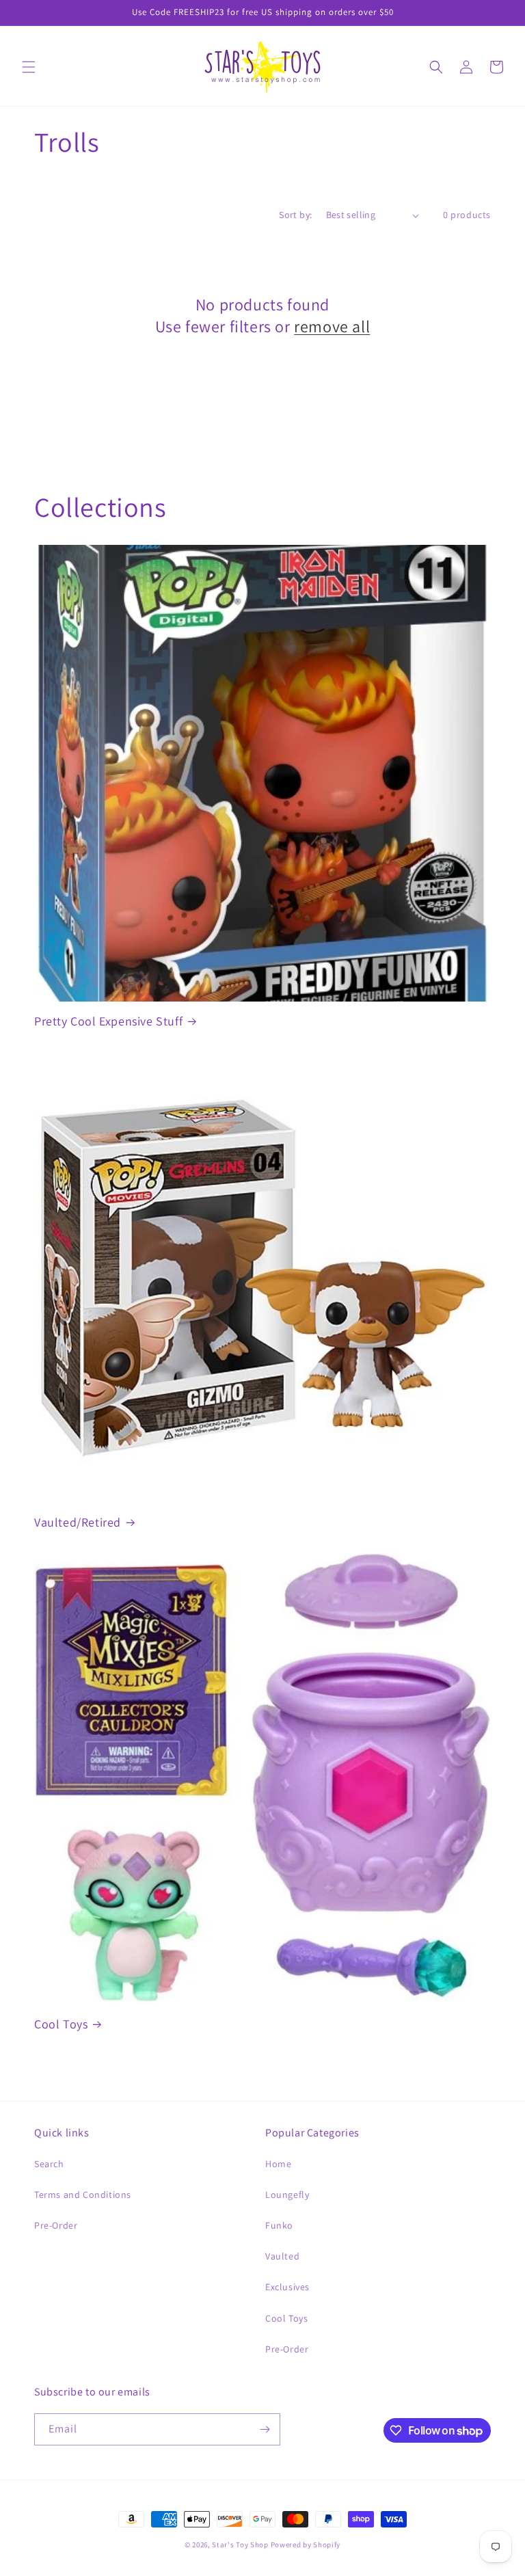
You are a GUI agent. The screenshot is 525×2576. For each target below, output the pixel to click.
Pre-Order (56, 2225)
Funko (279, 2225)
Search (49, 2164)
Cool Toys (61, 2024)
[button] (29, 67)
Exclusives (287, 2287)
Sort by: (295, 215)
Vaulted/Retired (78, 1522)
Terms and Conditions (83, 2195)
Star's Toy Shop (240, 2545)
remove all (332, 326)
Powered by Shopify (306, 2545)
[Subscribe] (265, 2429)
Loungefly (287, 2195)
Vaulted (282, 2256)
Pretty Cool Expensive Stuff (108, 1021)
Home (278, 2164)
